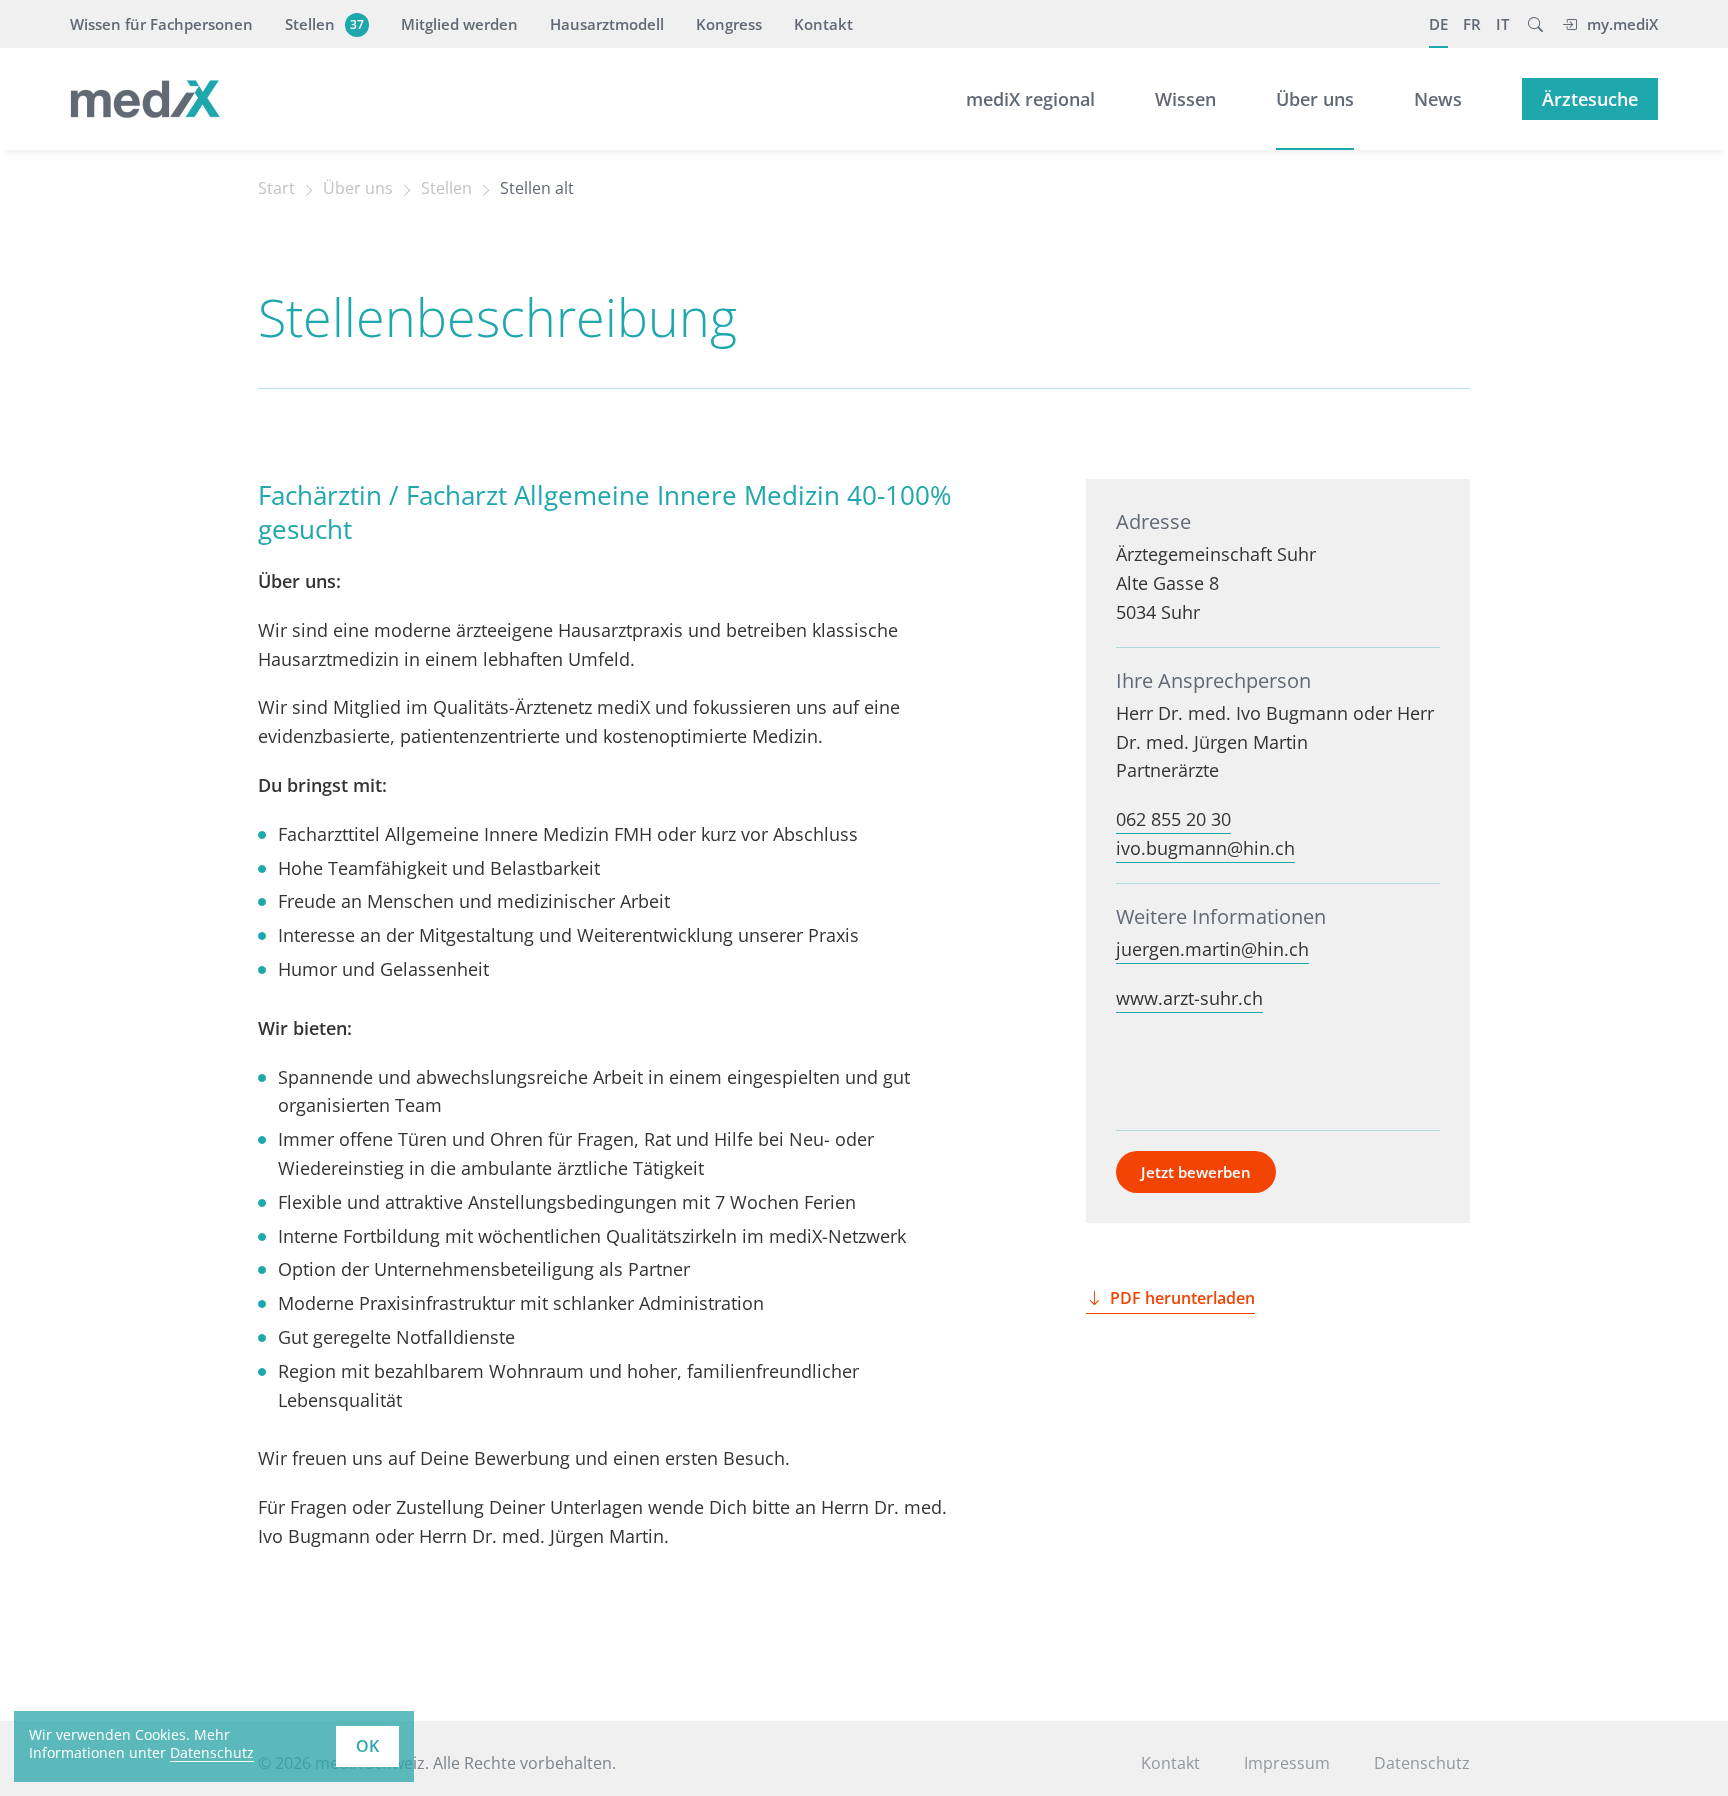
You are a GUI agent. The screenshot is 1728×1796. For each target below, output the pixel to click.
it (1502, 24)
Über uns (1315, 99)
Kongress (729, 24)
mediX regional (1030, 99)
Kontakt (823, 24)
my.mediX (1622, 24)
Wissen (1185, 99)
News (1438, 99)
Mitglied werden (459, 24)
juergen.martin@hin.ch (1212, 949)
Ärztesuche (1590, 99)
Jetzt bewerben (1196, 1172)
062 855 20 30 (1173, 819)
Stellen (324, 24)
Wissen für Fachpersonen (161, 24)
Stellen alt (537, 188)
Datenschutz (212, 1752)
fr (1472, 24)
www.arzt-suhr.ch (1189, 998)
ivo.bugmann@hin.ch (1205, 848)
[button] (1535, 24)
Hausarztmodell (607, 24)
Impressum (1287, 1763)
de (1438, 24)
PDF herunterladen (1182, 1298)
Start (276, 188)
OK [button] (367, 1746)
